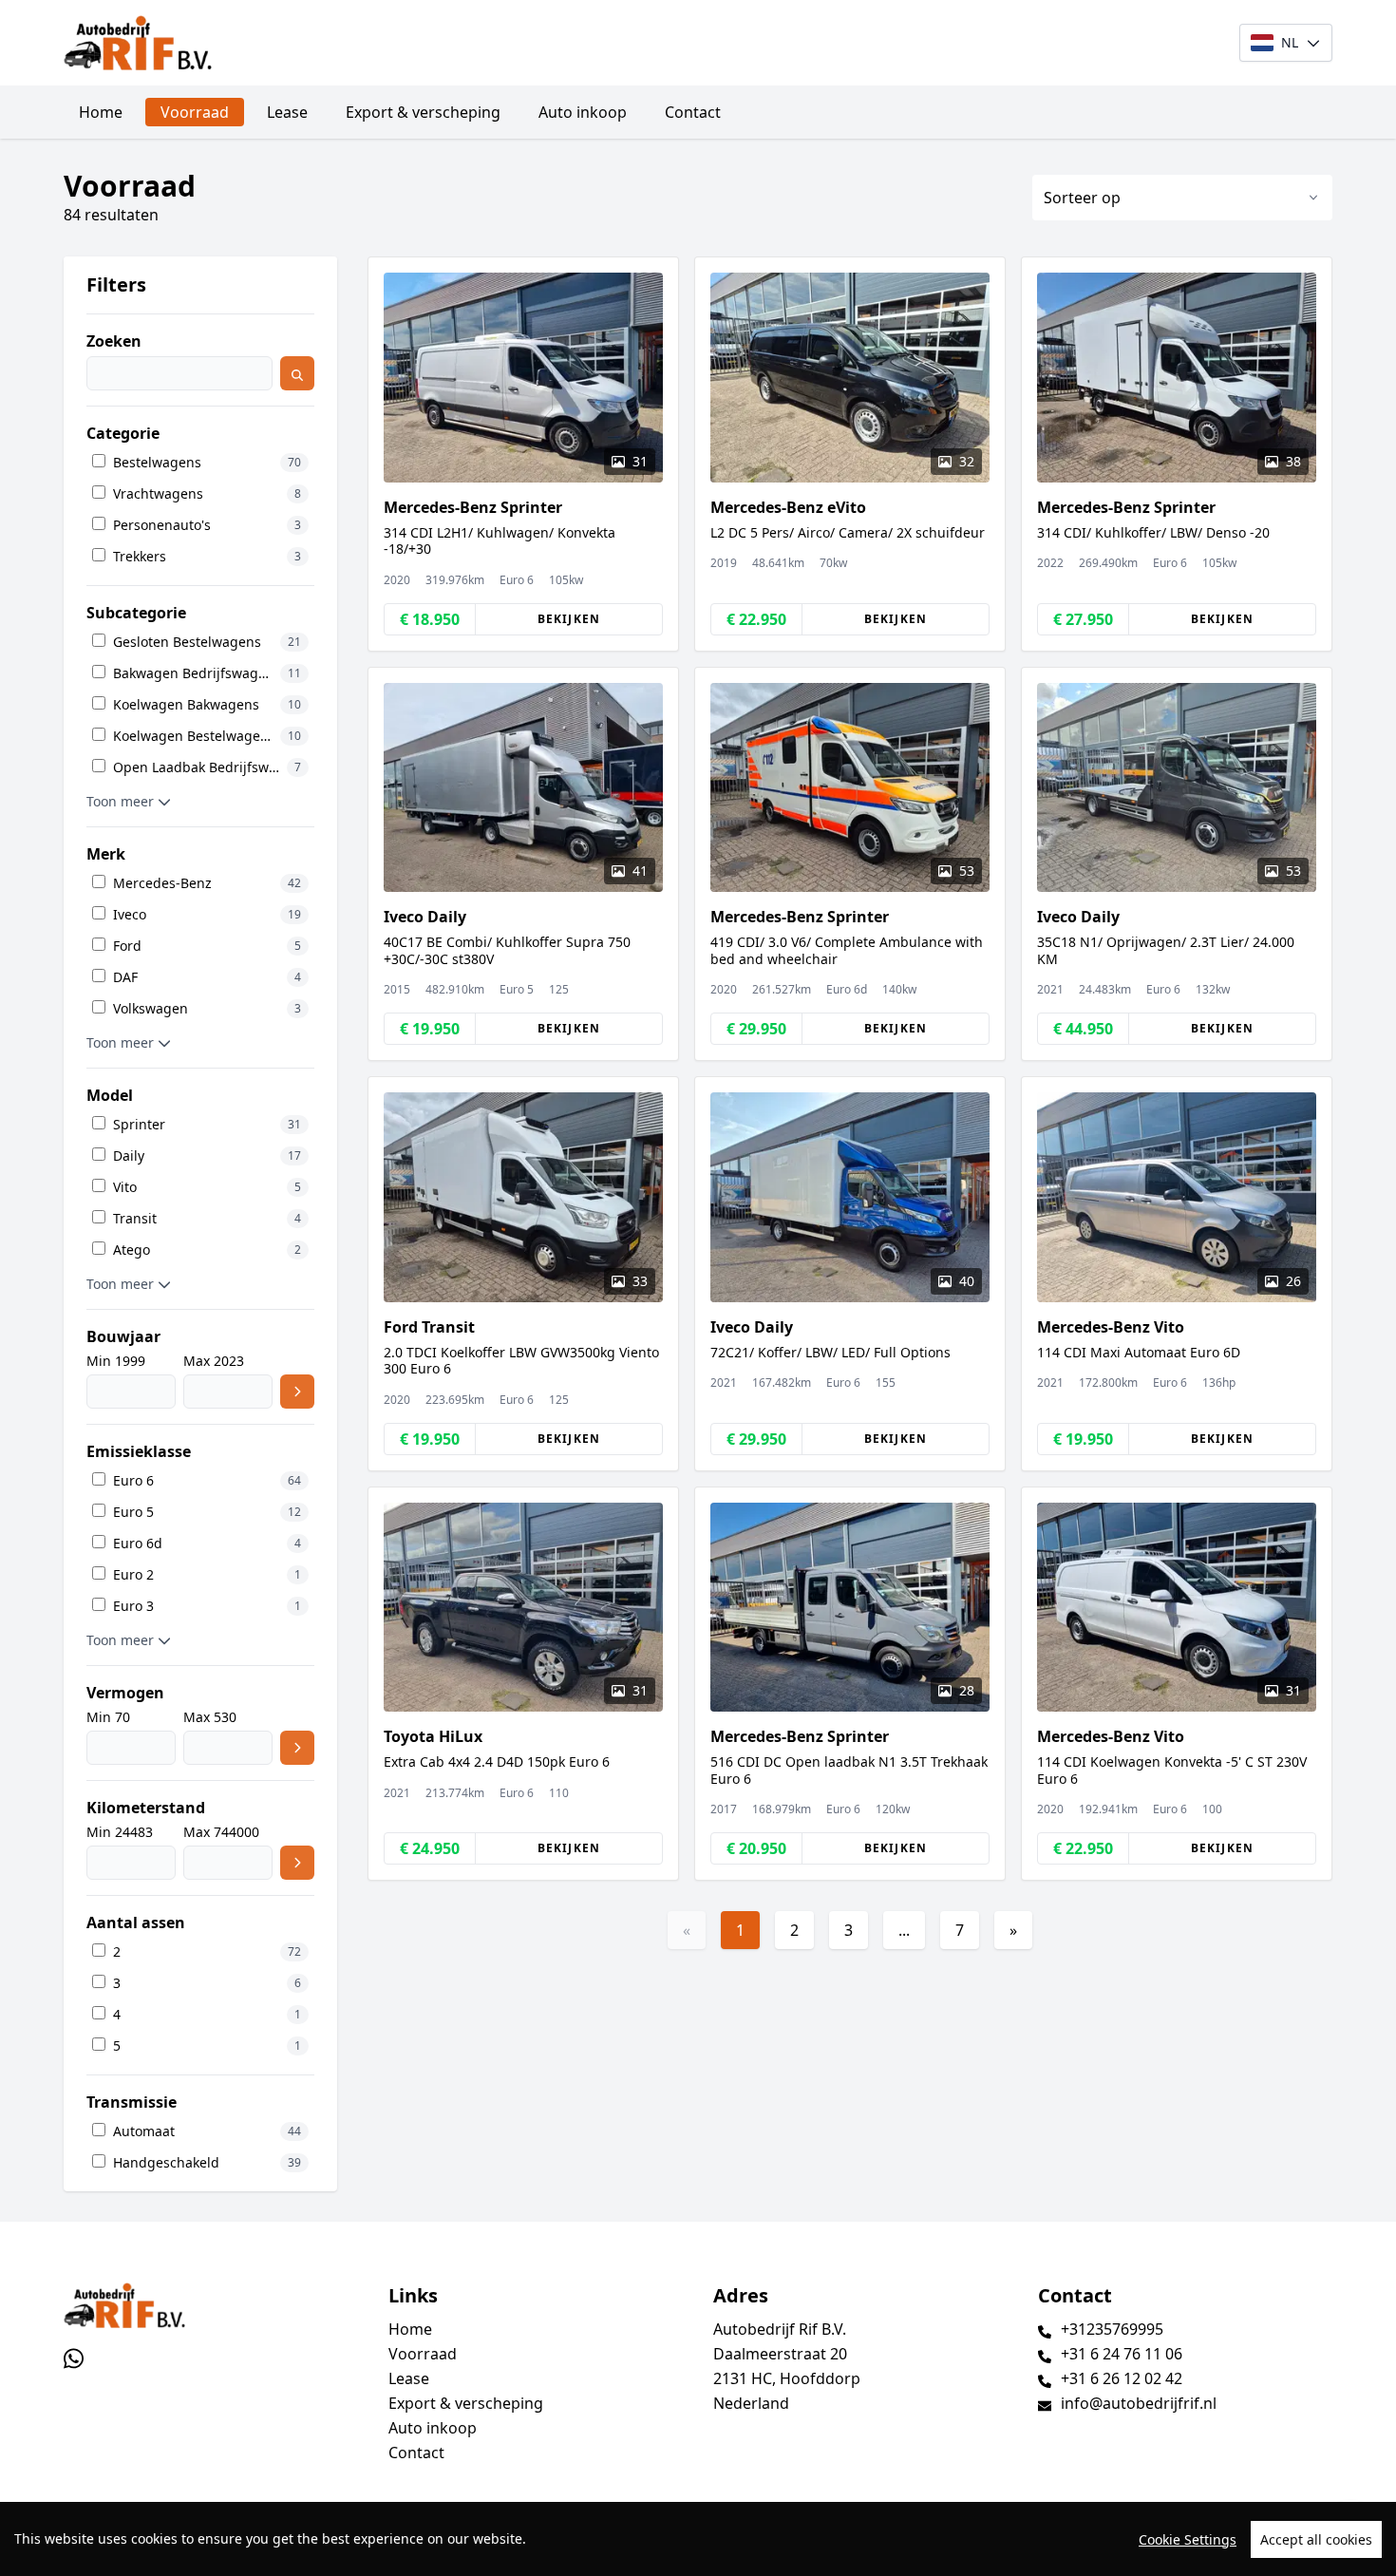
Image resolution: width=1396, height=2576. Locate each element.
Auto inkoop (583, 112)
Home (101, 112)
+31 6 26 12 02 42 (1122, 2378)
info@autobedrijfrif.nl (1139, 2403)
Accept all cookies (1316, 2539)
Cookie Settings (1188, 2539)
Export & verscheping (423, 112)
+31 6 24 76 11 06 (1122, 2354)
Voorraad (195, 112)
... (904, 1930)
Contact (693, 112)
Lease (287, 112)
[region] (698, 2539)
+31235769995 (1112, 2329)
